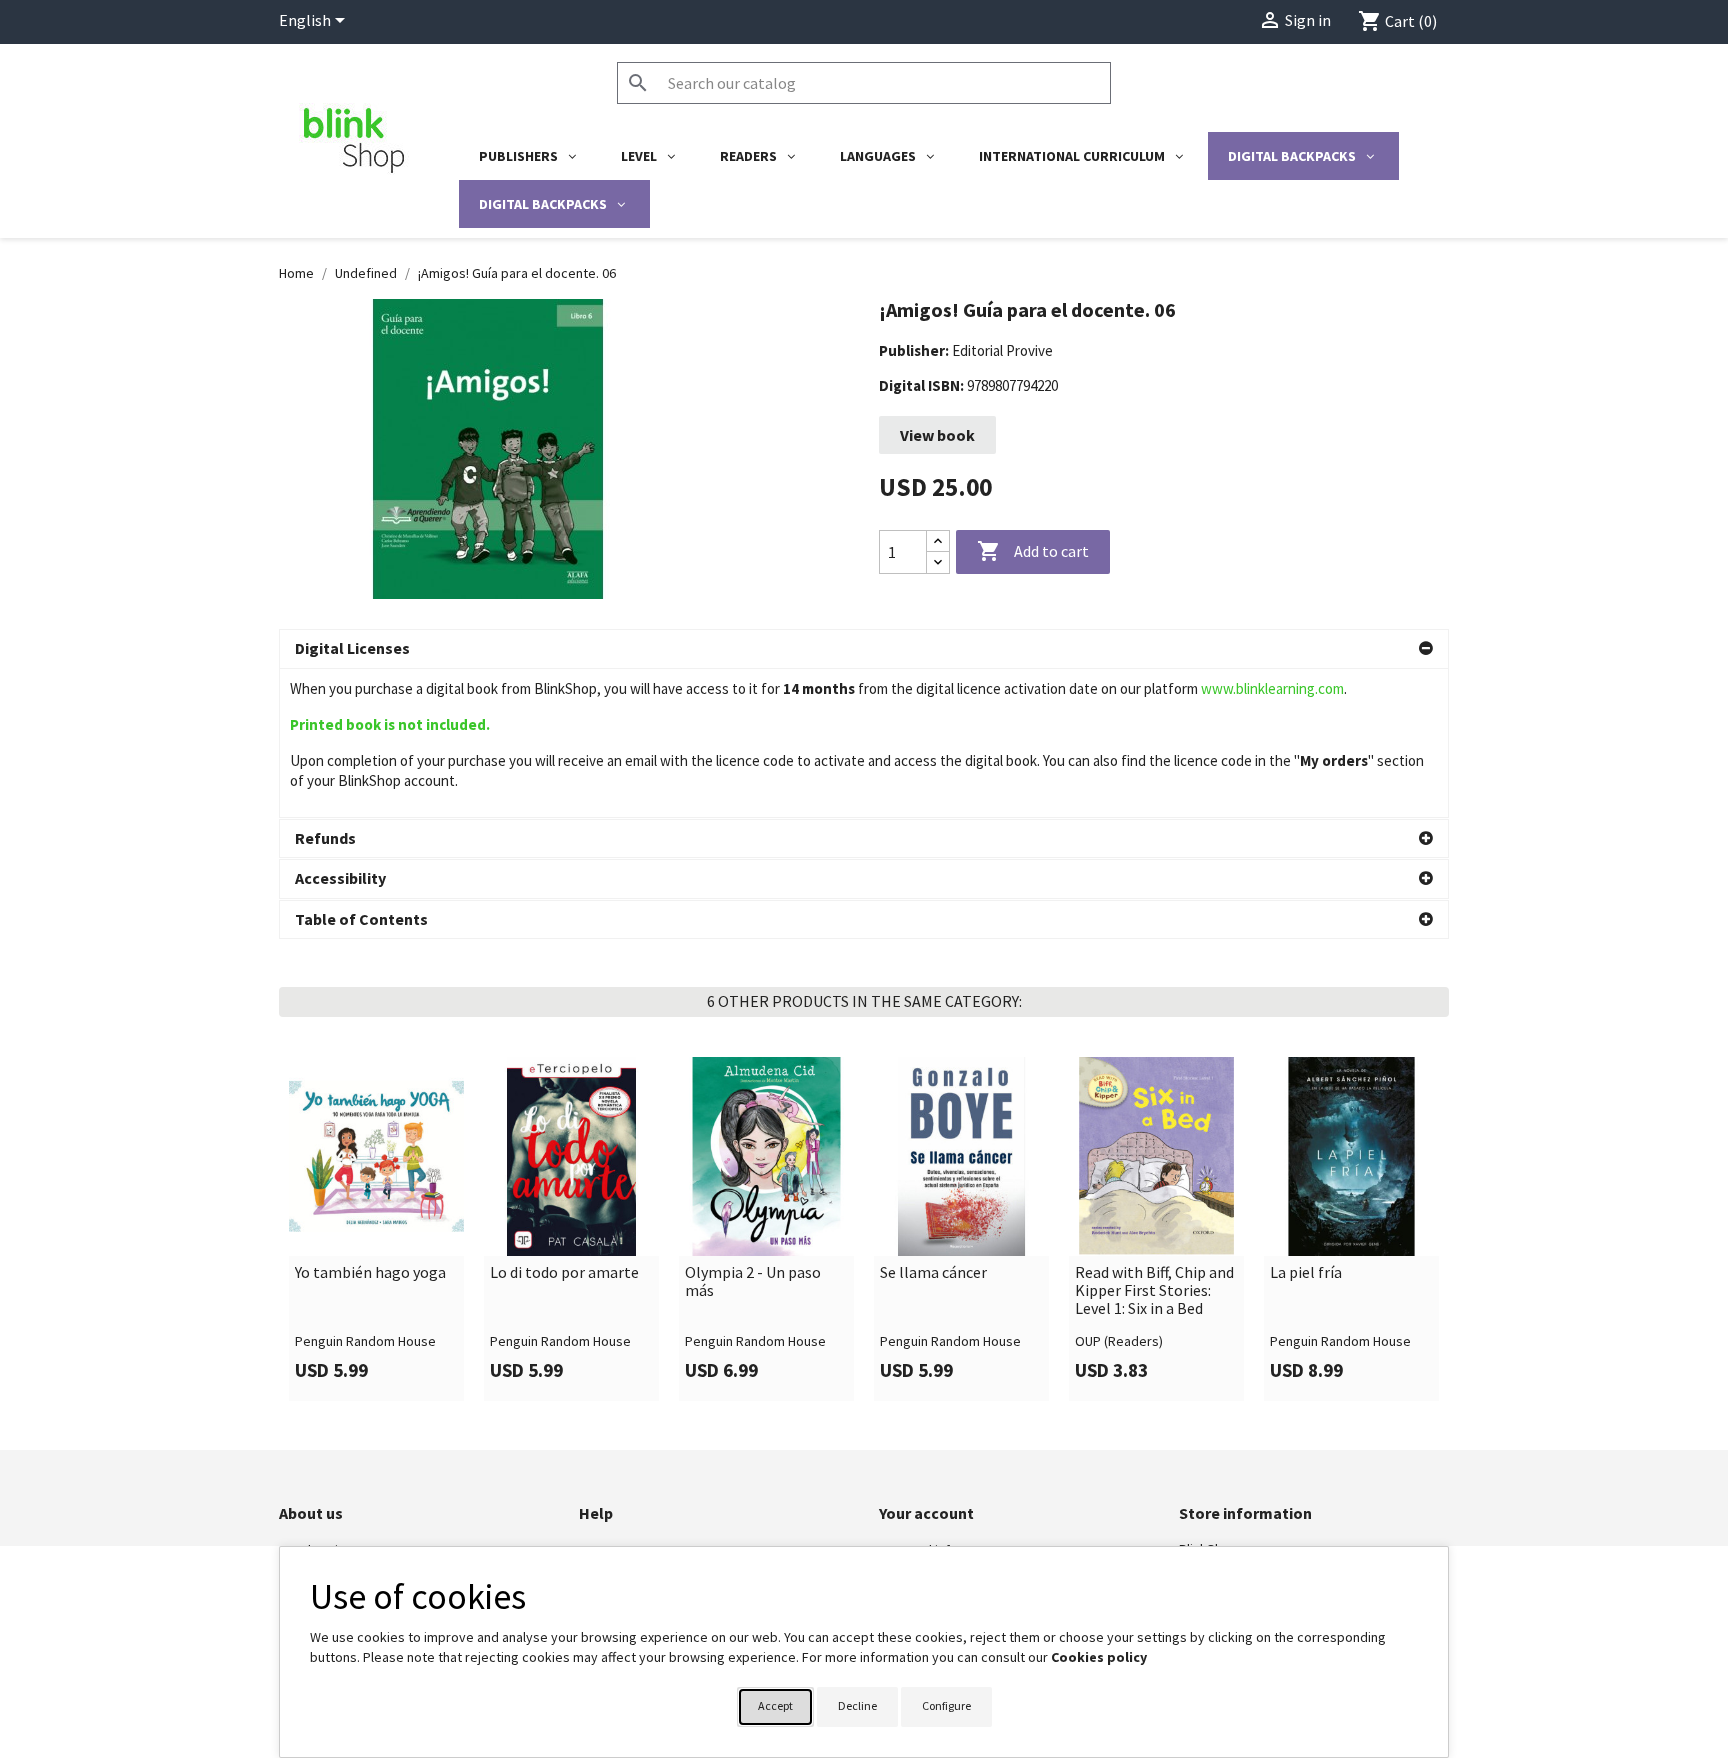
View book (937, 435)
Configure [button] (946, 1705)
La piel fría (1306, 1273)
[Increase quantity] (938, 541)
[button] (864, 649)
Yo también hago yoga (370, 1273)
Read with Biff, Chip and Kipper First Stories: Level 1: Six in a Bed (1154, 1290)
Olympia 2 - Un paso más (753, 1281)
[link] (376, 1229)
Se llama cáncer (933, 1273)
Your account (926, 1513)
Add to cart (1033, 551)
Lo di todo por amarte (564, 1273)
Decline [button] (857, 1705)
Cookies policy (1099, 1657)
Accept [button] (775, 1705)
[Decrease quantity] (938, 562)
